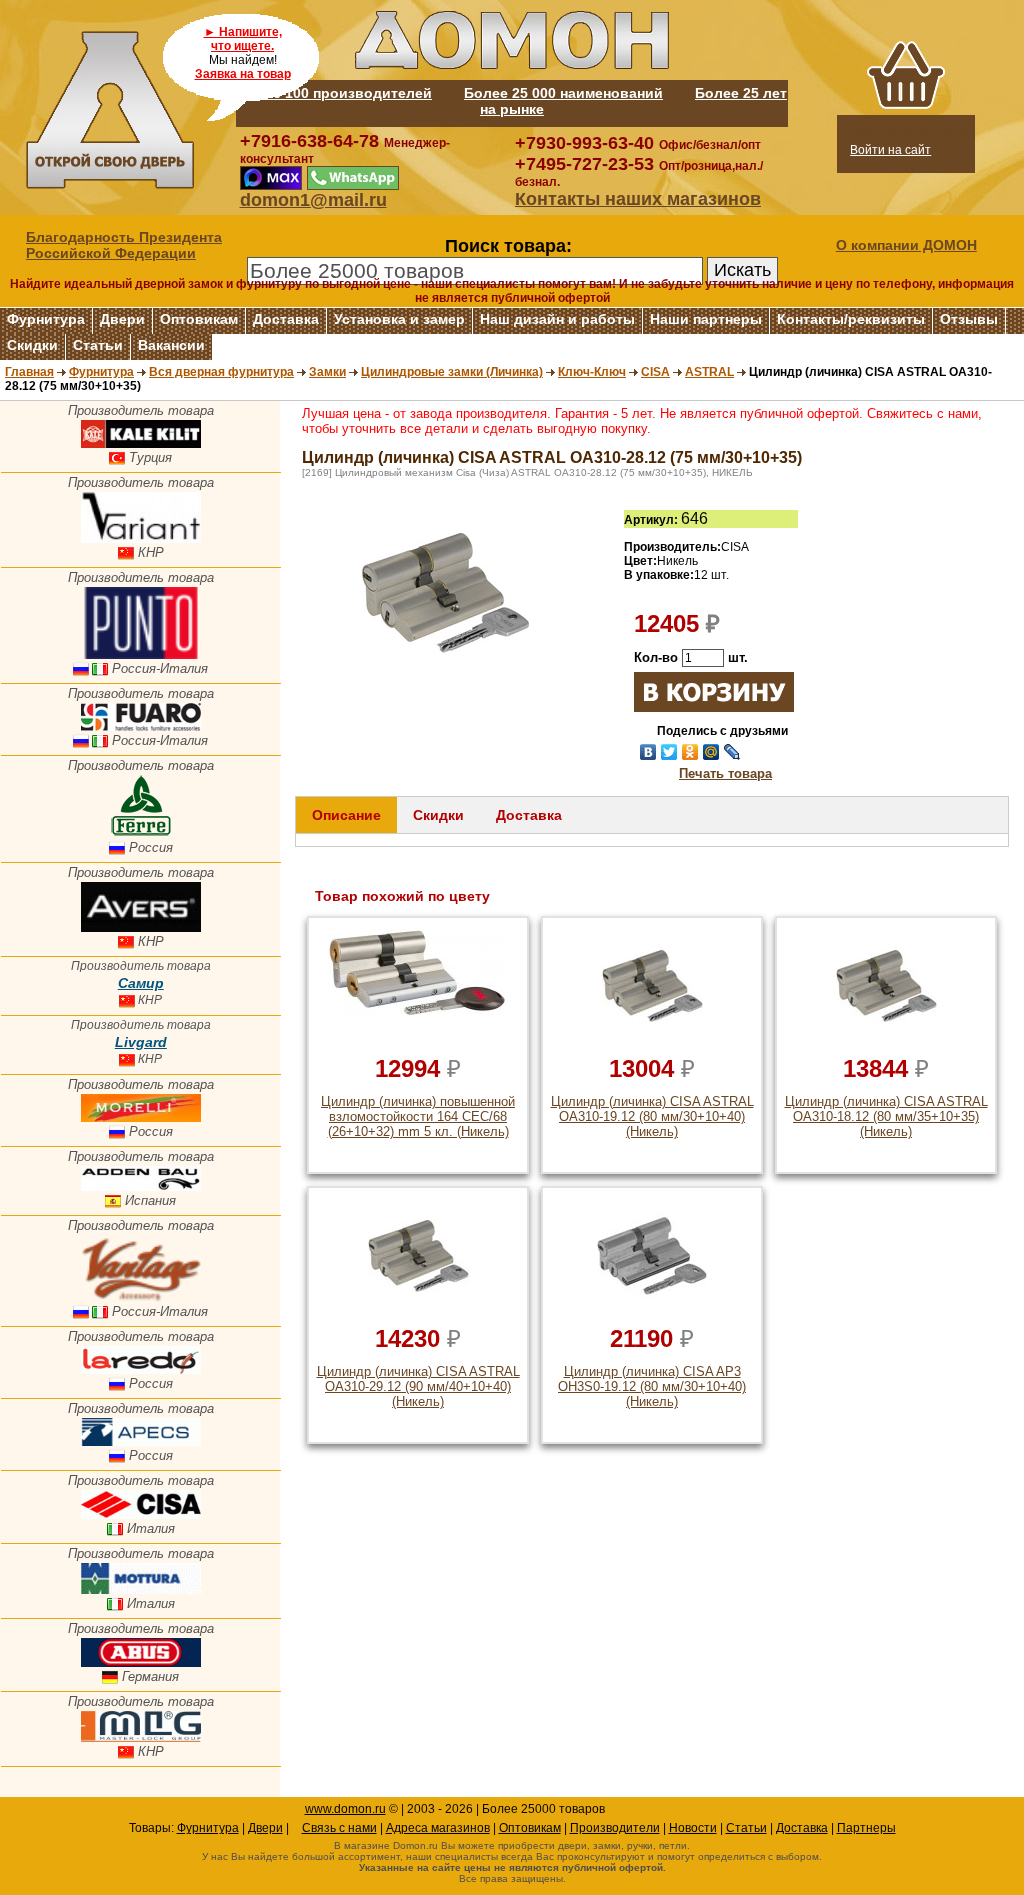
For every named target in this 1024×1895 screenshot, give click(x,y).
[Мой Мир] (711, 752)
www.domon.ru (345, 1809)
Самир (141, 983)
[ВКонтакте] (648, 752)
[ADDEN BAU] (141, 1186)
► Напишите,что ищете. (243, 39)
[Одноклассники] (690, 752)
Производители (615, 1828)
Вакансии (171, 345)
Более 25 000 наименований (563, 93)
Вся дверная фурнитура (221, 372)
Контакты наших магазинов (638, 199)
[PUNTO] (141, 654)
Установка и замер (399, 319)
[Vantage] (141, 1297)
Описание (346, 815)
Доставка (286, 319)
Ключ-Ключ (592, 372)
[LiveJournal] (732, 752)
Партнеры (866, 1828)
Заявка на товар (243, 74)
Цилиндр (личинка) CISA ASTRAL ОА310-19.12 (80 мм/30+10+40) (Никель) (652, 1116)
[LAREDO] (141, 1369)
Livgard (141, 1042)
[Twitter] (669, 752)
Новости (693, 1828)
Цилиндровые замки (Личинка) (452, 372)
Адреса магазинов (438, 1828)
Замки (327, 372)
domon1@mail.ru (313, 200)
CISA (655, 372)
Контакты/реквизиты (851, 319)
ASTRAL (709, 372)
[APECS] (141, 1441)
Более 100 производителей (334, 93)
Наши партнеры (706, 319)
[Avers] (141, 927)
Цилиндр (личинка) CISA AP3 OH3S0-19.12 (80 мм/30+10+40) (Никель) (652, 1386)
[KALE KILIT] (141, 443)
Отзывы (969, 319)
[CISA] (141, 1514)
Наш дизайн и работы (557, 319)
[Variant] (141, 538)
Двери (122, 319)
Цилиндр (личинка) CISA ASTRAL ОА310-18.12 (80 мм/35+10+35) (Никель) (886, 1116)
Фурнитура (46, 319)
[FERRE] (141, 833)
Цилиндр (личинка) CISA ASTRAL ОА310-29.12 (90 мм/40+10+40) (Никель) (418, 1386)
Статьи (98, 345)
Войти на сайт (890, 150)
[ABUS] (141, 1662)
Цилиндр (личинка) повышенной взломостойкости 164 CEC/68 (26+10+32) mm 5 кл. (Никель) (418, 1116)
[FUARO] (141, 726)
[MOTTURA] (141, 1589)
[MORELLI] (141, 1117)
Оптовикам (199, 319)
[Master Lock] (141, 1737)
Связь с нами (339, 1828)
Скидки (32, 345)
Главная (29, 372)
